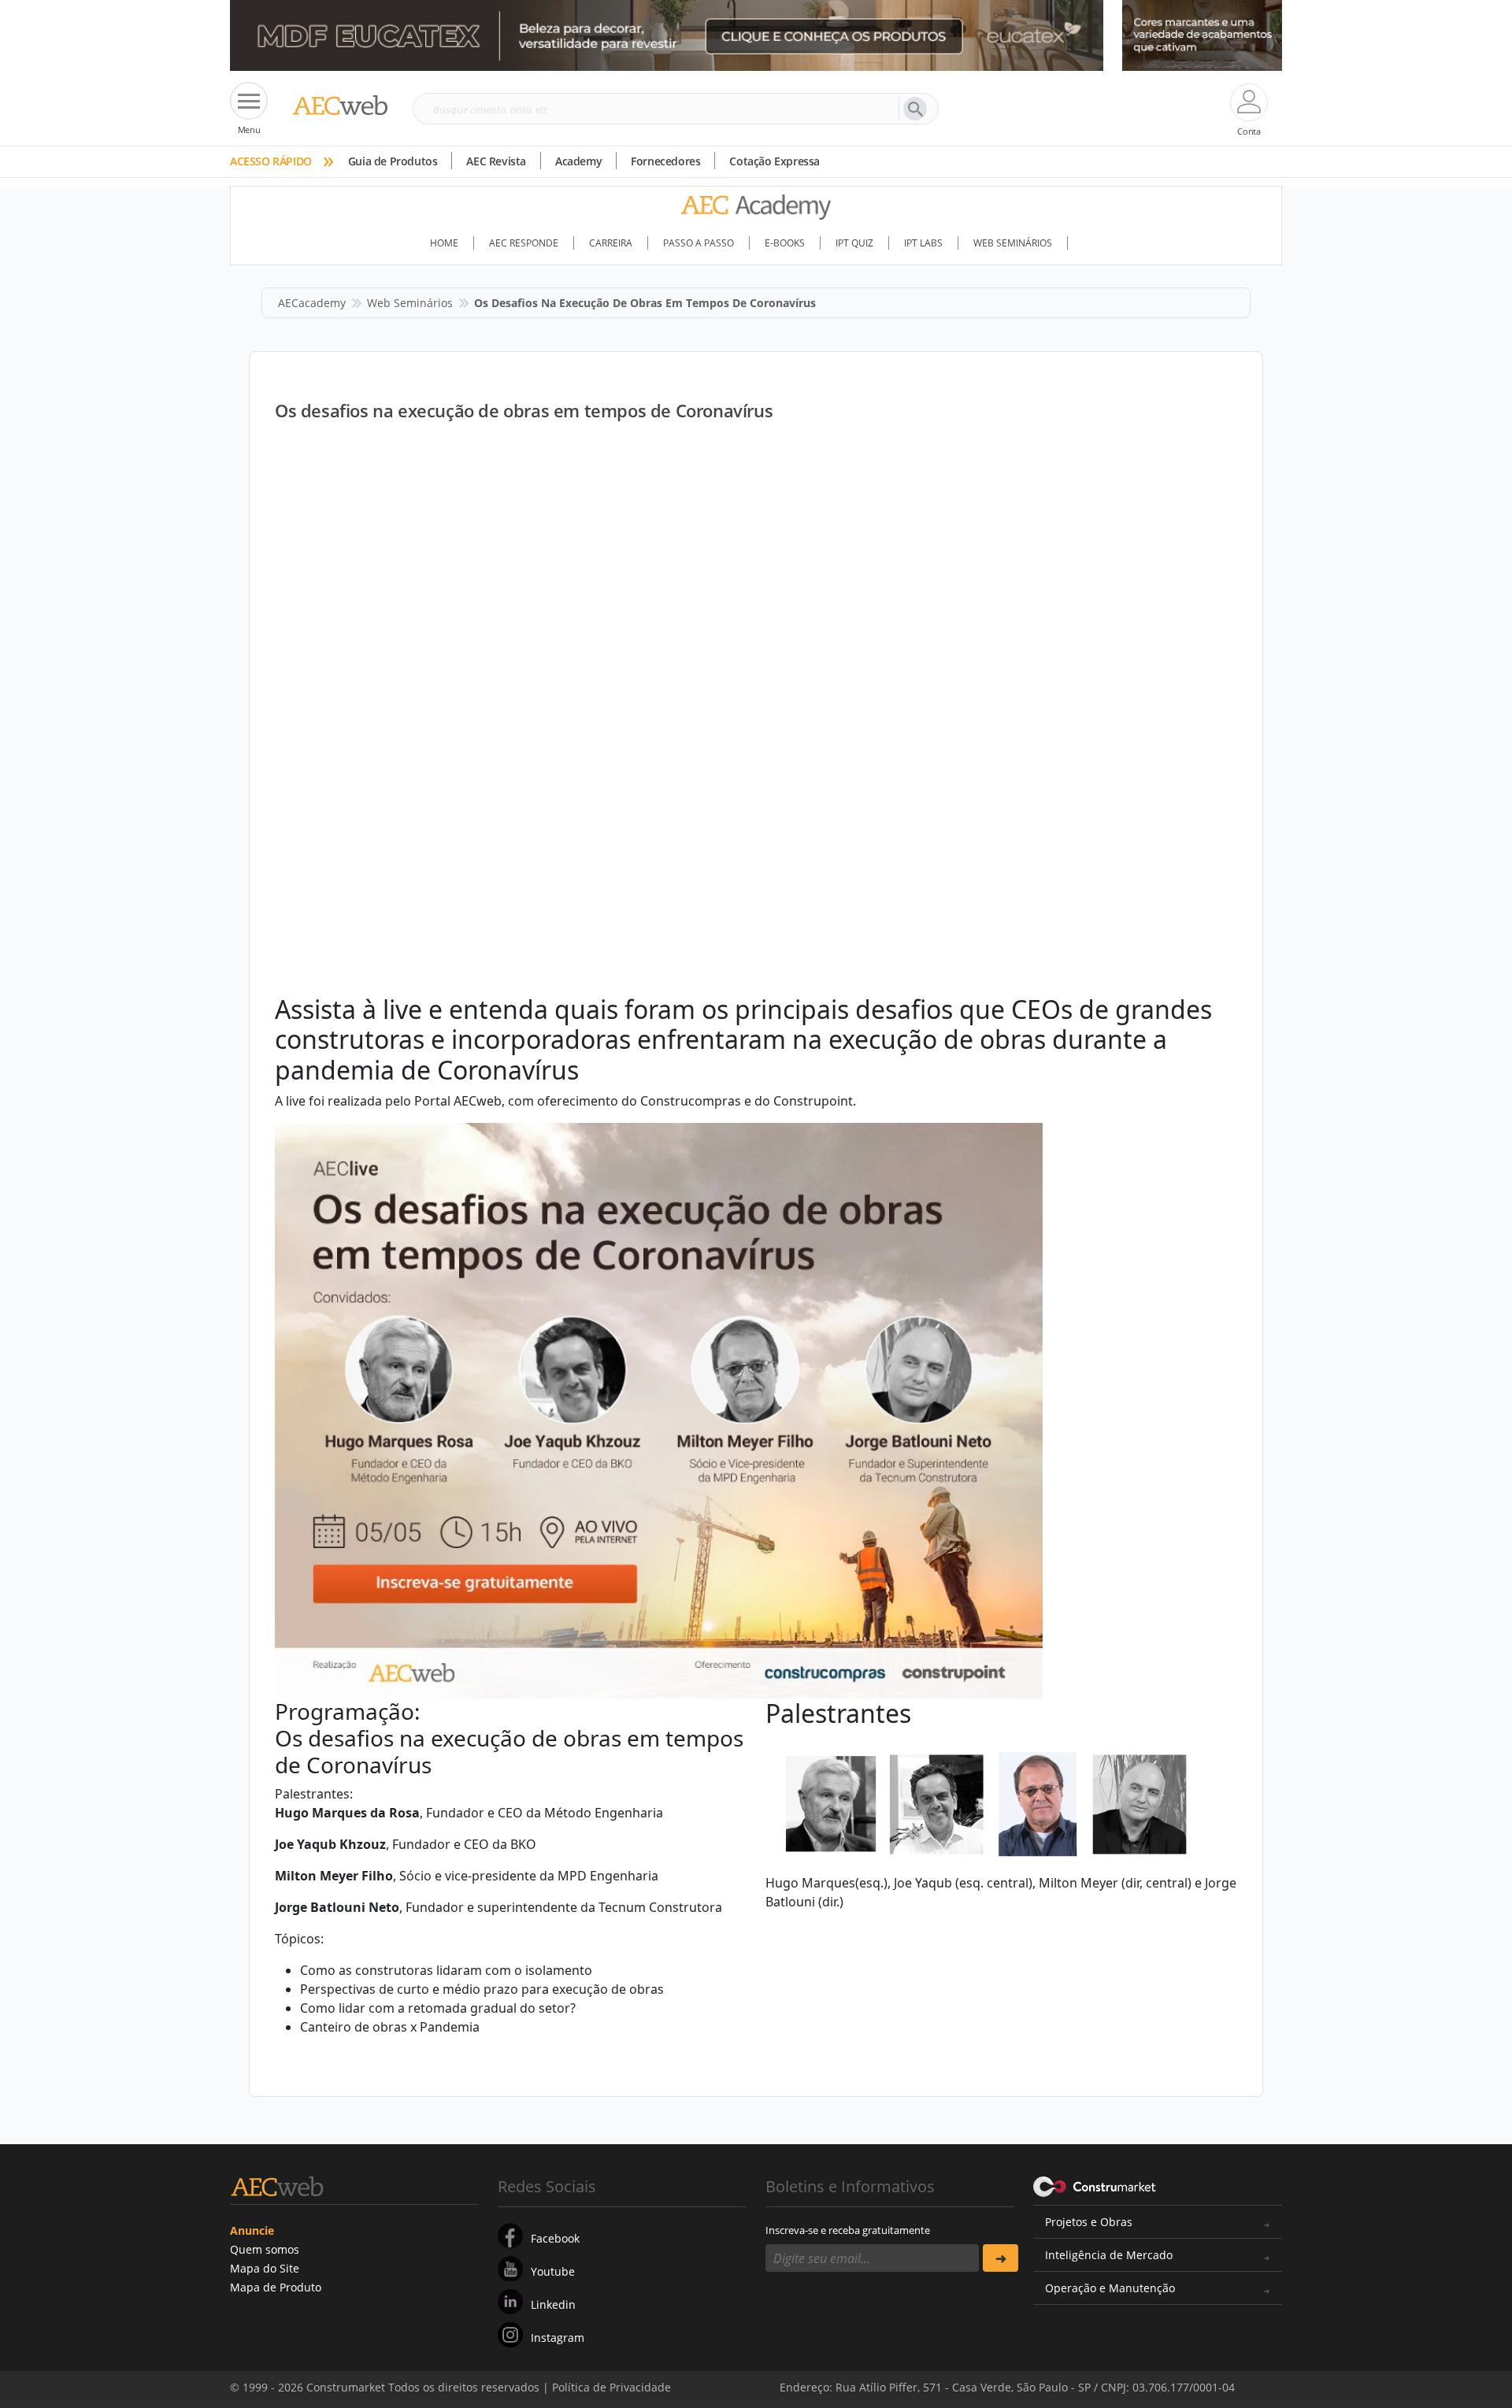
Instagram (558, 2338)
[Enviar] (1001, 2258)
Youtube (553, 2271)
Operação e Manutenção (1110, 2288)
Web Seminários (410, 303)
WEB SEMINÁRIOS (1013, 243)
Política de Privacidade (1122, 2375)
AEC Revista (496, 161)
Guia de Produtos (393, 161)
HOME (444, 243)
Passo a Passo (699, 243)
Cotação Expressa (775, 161)
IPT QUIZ (854, 243)
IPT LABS (923, 243)
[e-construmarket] (1095, 2185)
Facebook (555, 2238)
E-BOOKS (785, 243)
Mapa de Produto (276, 2287)
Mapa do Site (265, 2268)
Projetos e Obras (1089, 2222)
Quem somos (265, 2249)
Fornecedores (665, 161)
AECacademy (312, 303)
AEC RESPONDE (524, 243)
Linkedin (553, 2304)
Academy (578, 161)
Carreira (611, 243)
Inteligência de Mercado (1109, 2255)
